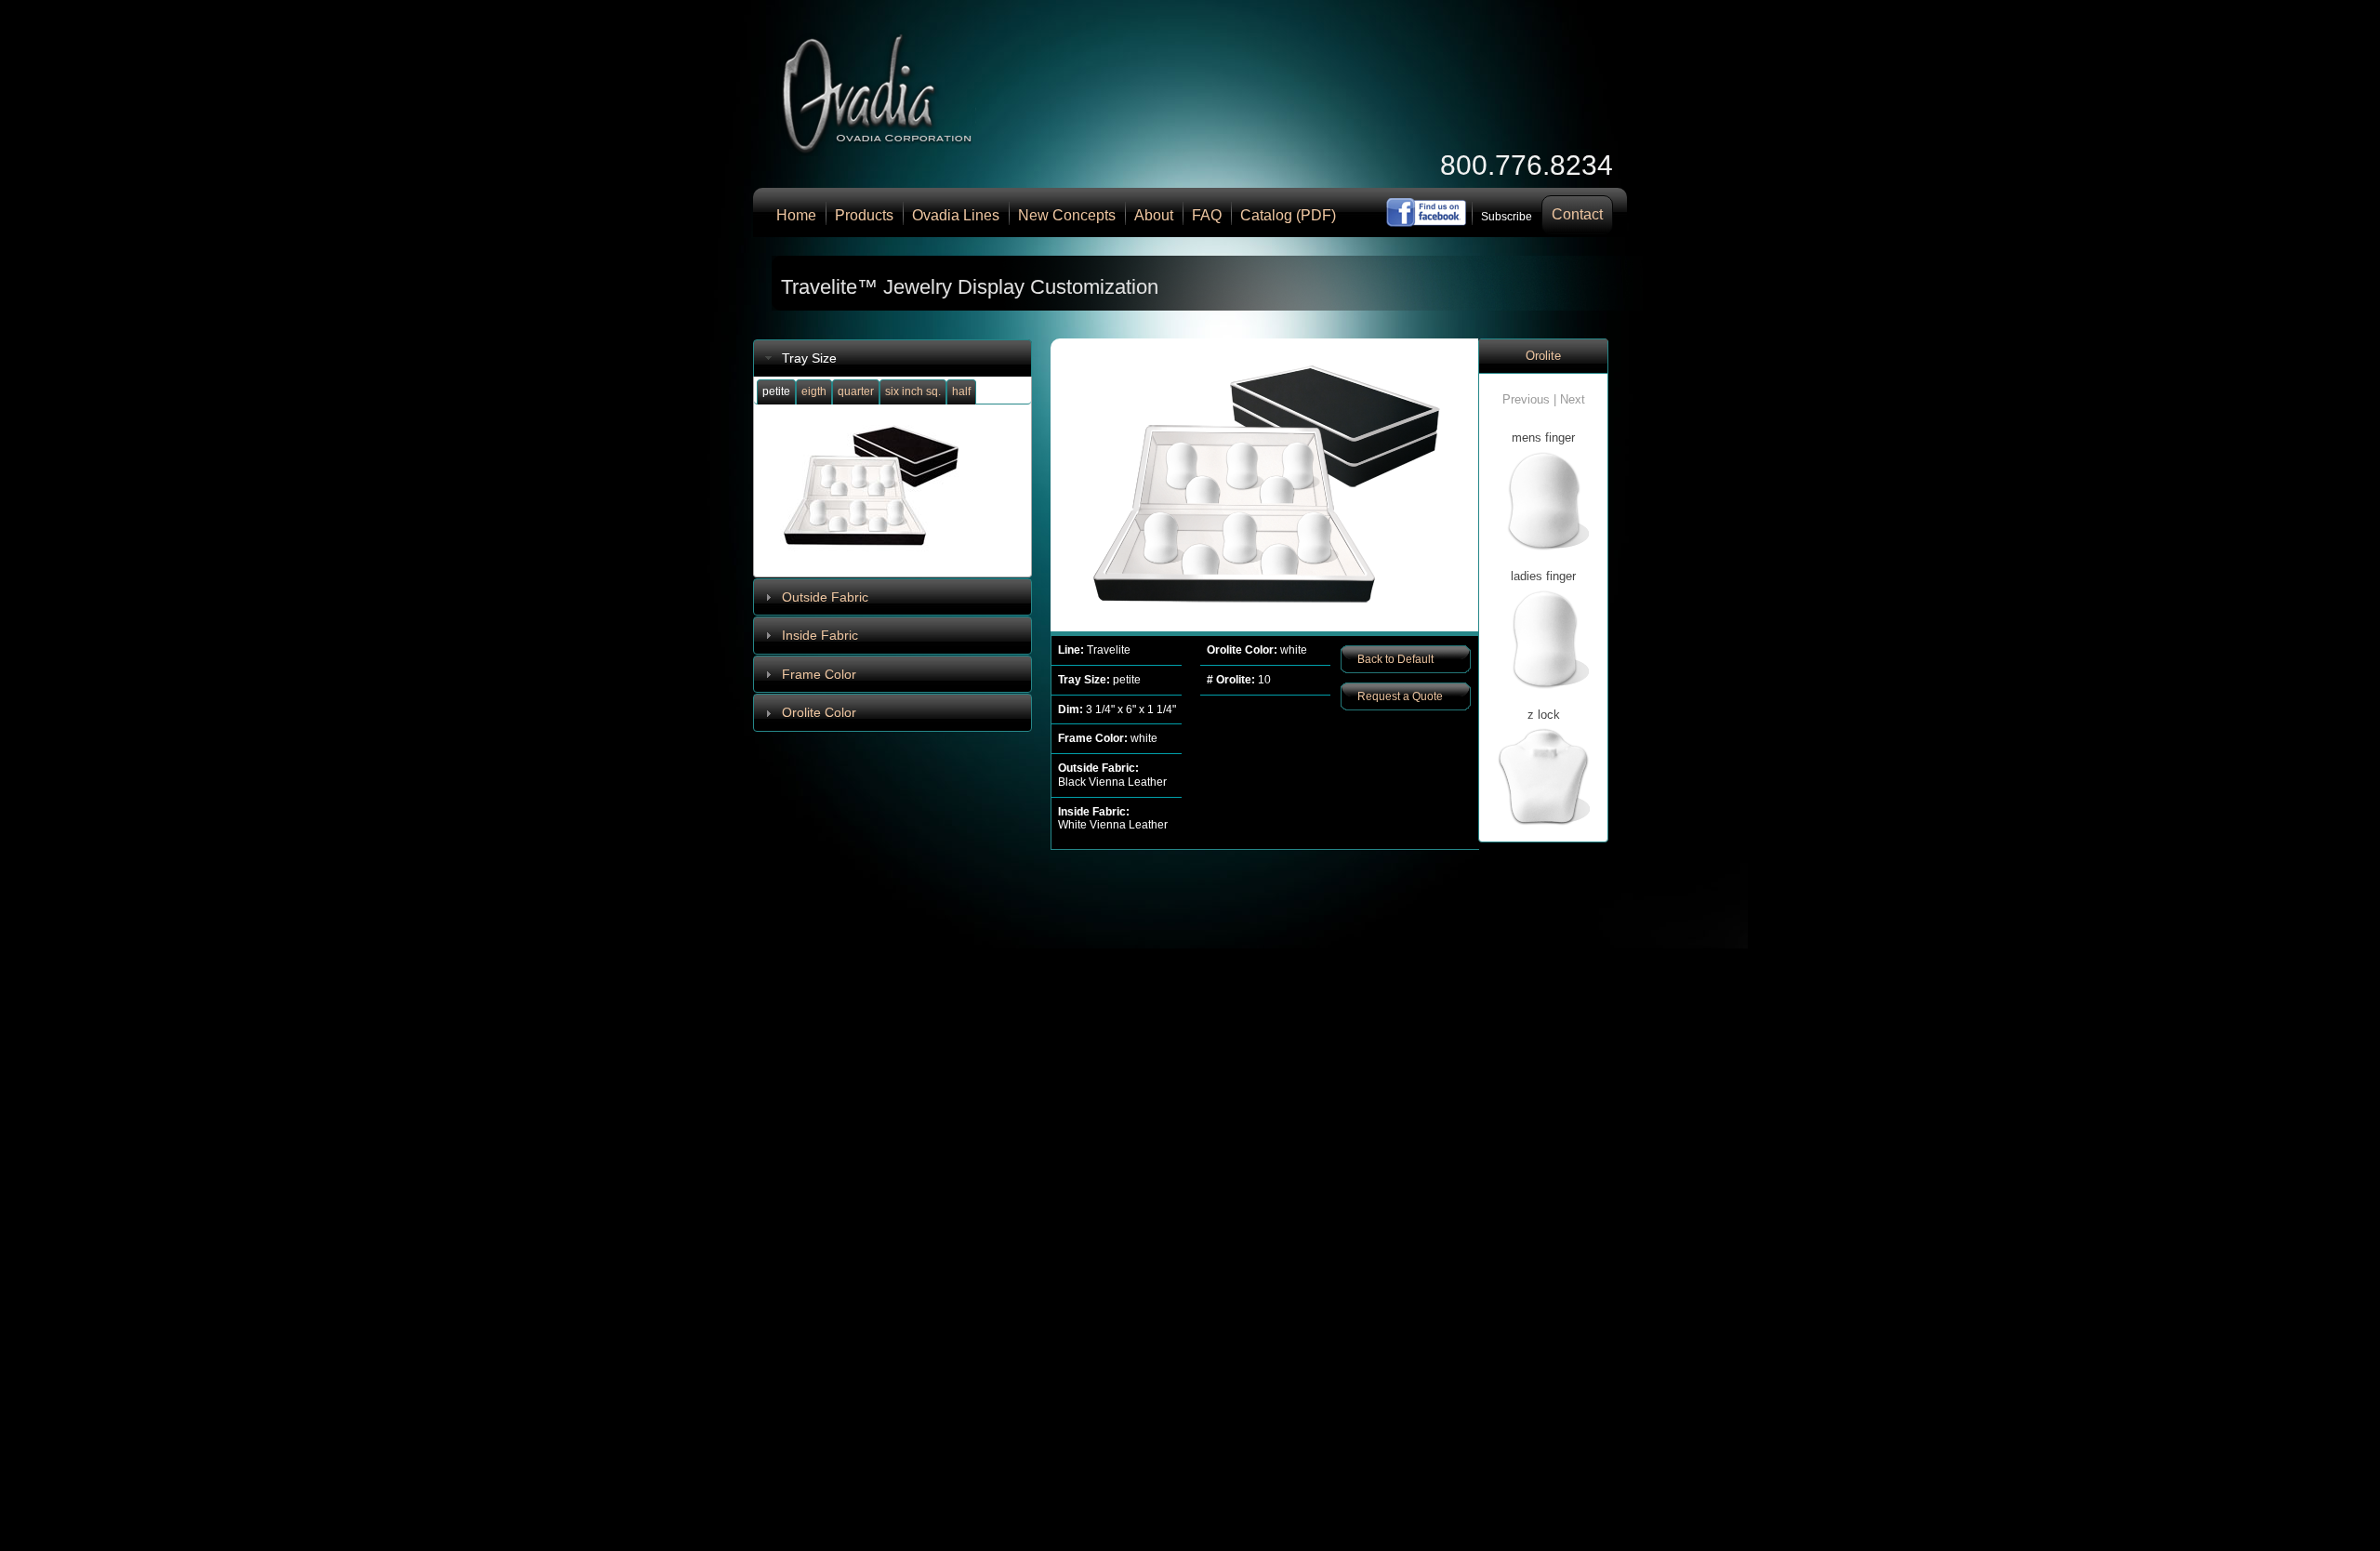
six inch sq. (913, 391)
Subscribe (1507, 217)
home (796, 215)
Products (864, 215)
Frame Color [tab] (819, 674)
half (961, 391)
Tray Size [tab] (809, 358)
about (1154, 215)
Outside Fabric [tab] (825, 597)
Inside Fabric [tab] (820, 635)
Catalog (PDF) (1288, 215)
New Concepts (1067, 215)
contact (1577, 214)
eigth (814, 391)
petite (776, 391)
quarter (856, 391)
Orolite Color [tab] (819, 712)
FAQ (1207, 215)
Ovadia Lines (956, 215)
